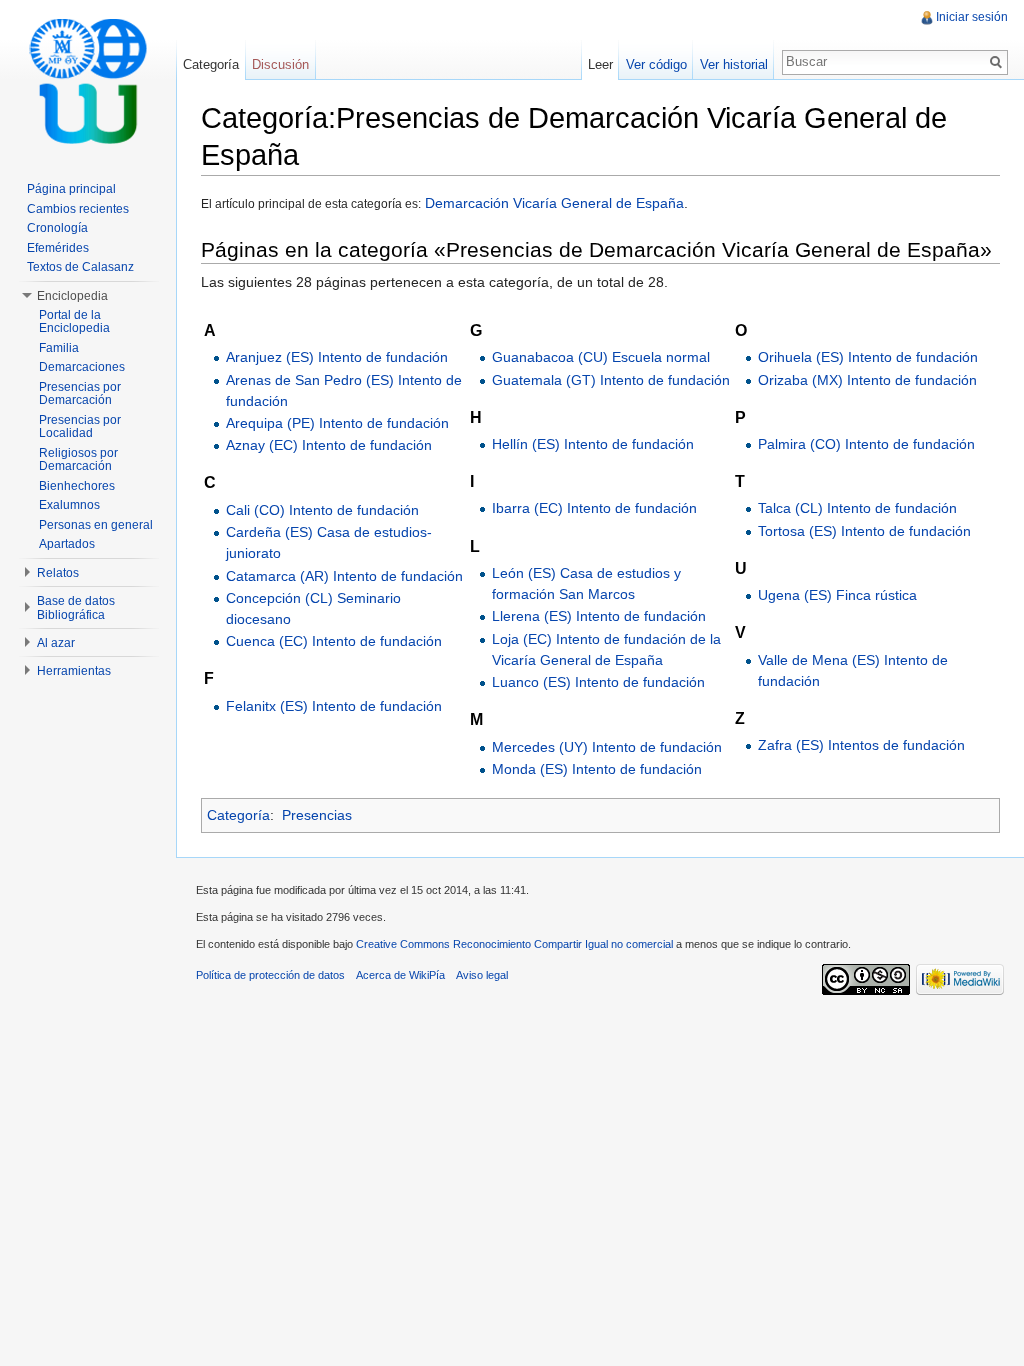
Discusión (280, 64)
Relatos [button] (58, 573)
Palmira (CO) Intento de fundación (866, 444)
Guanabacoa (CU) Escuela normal (601, 357)
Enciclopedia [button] (72, 296)
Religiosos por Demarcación (78, 460)
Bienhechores (77, 486)
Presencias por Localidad (80, 427)
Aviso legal (482, 975)
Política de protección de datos (270, 975)
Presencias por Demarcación (80, 394)
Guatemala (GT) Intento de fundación (611, 380)
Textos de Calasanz (80, 267)
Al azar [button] (56, 643)
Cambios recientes (78, 209)
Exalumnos (69, 505)
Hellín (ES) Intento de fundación (593, 444)
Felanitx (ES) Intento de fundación (334, 706)
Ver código (656, 64)
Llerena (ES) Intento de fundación (599, 616)
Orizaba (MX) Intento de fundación (867, 380)
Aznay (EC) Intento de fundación (329, 445)
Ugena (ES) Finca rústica (837, 595)
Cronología (57, 228)
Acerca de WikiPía (400, 975)
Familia (59, 348)
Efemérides (58, 248)
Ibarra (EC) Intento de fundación (594, 508)
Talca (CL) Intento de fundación (857, 508)
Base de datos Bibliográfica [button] (76, 608)
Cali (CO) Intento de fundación (322, 510)
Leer (600, 64)
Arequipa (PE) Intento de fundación (337, 423)
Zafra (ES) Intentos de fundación (861, 745)
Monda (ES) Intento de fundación (597, 769)
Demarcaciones (82, 367)
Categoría (238, 815)
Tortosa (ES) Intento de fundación (864, 531)
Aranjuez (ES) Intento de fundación (337, 357)
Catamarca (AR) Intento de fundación (344, 576)
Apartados (67, 544)
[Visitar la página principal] (88, 80)
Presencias (317, 815)
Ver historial (734, 64)
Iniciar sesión (972, 17)
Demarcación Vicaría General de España (552, 203)
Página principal (71, 189)
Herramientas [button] (74, 671)
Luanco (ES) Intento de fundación (598, 682)
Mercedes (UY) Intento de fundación (607, 747)
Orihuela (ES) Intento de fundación (868, 357)
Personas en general (96, 525)
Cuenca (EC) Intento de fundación (334, 641)
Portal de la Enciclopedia (74, 322)
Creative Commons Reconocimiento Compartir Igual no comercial (514, 944)
